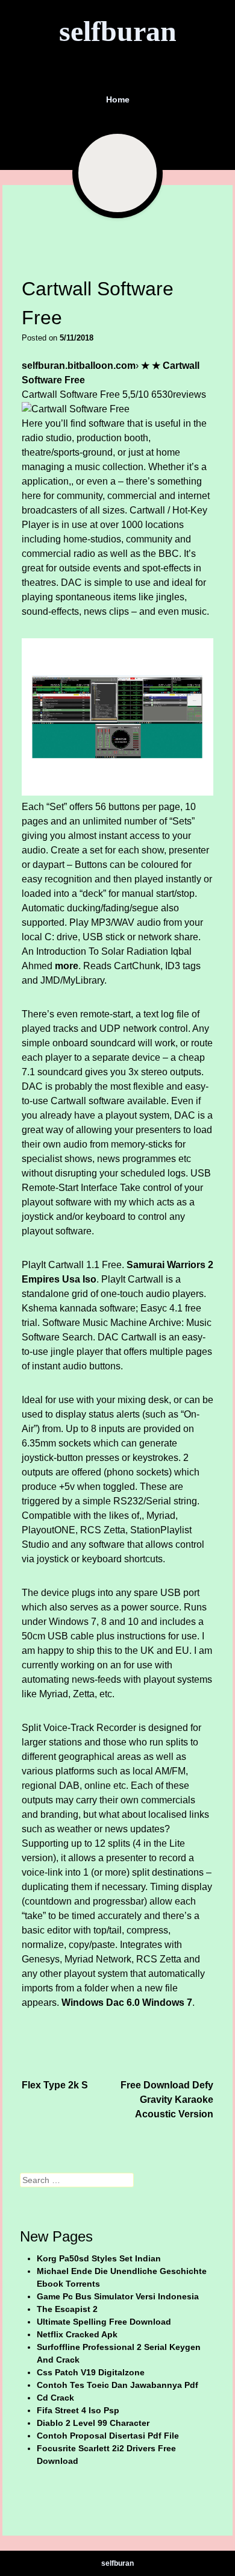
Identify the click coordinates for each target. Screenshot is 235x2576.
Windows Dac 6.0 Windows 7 (127, 2003)
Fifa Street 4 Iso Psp (78, 2410)
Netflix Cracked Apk (77, 2334)
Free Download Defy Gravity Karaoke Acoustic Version (167, 2100)
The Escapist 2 (67, 2309)
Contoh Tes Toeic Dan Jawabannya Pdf (117, 2385)
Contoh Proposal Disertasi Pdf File (108, 2436)
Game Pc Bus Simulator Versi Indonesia (118, 2296)
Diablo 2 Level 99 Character (93, 2423)
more (67, 966)
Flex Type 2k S (55, 2085)
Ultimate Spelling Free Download (104, 2322)
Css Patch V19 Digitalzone (91, 2372)
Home (118, 99)
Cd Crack (55, 2398)
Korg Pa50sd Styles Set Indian (99, 2258)
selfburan (118, 31)
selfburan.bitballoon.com (79, 366)
